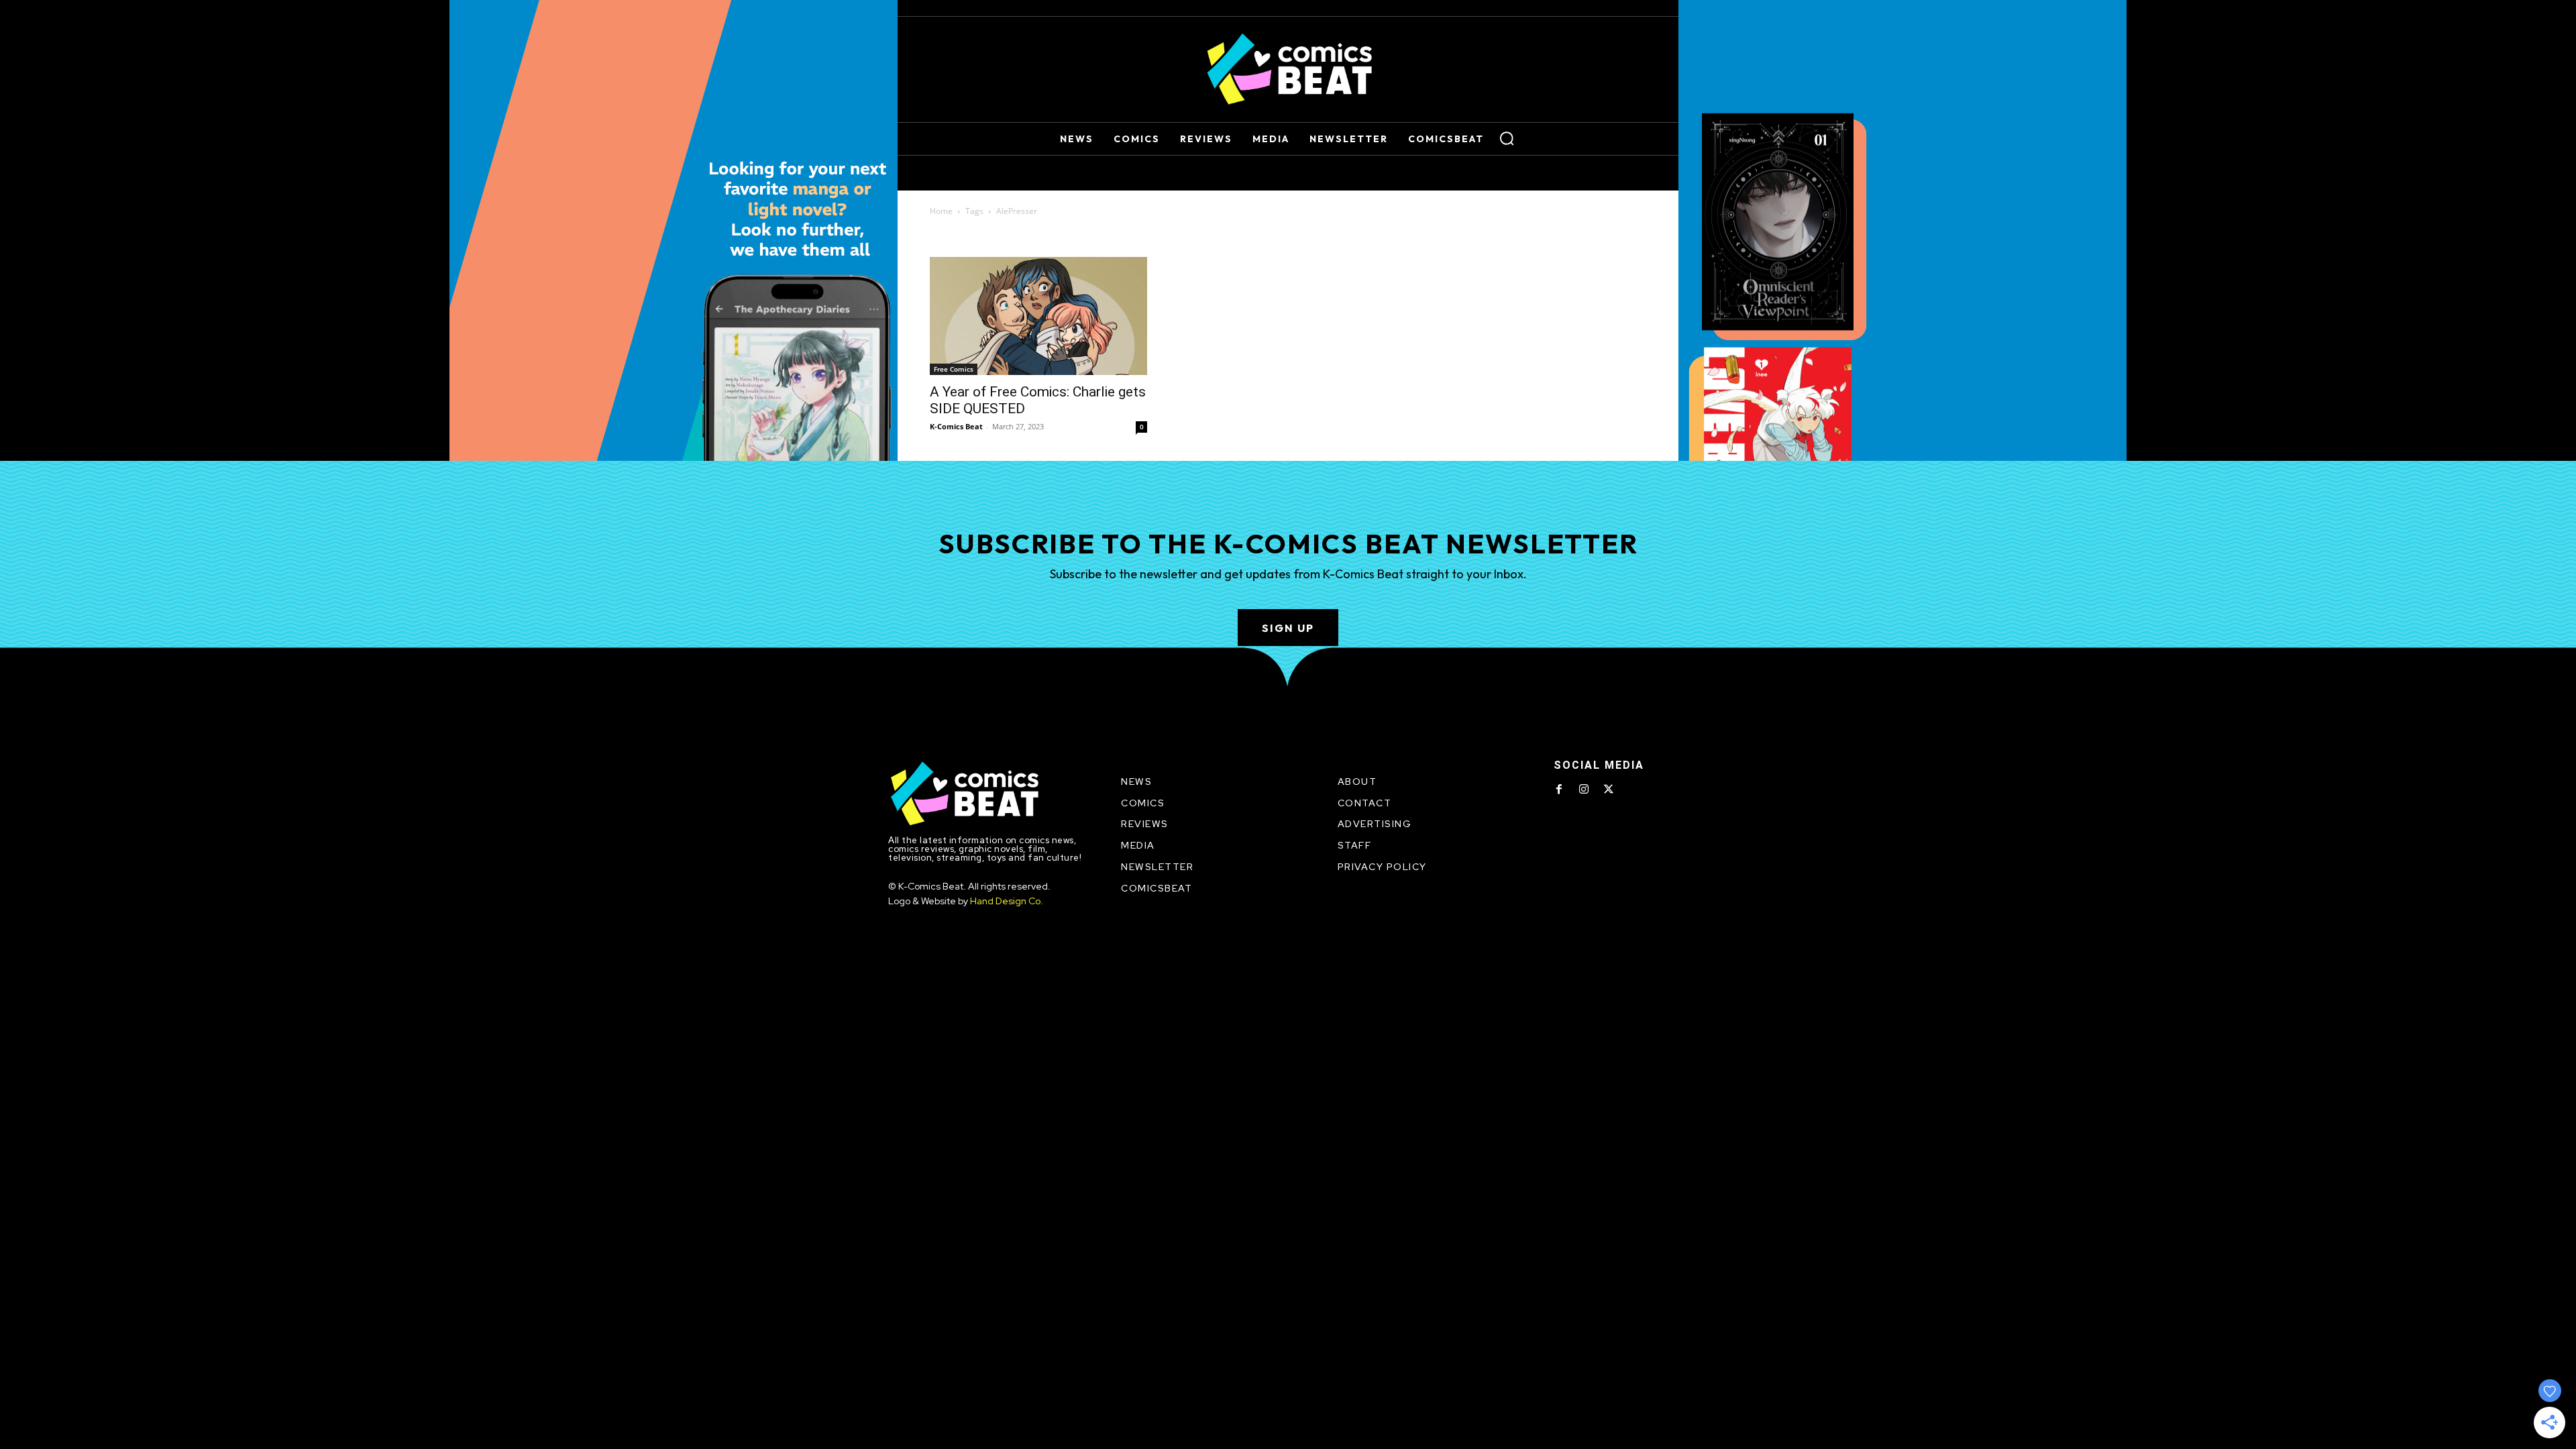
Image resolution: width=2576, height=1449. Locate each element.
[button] (1507, 138)
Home (941, 211)
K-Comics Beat (956, 426)
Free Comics (954, 369)
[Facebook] (1559, 790)
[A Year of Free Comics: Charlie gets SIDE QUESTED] (1038, 316)
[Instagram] (1584, 790)
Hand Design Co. (1007, 901)
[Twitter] (1609, 790)
